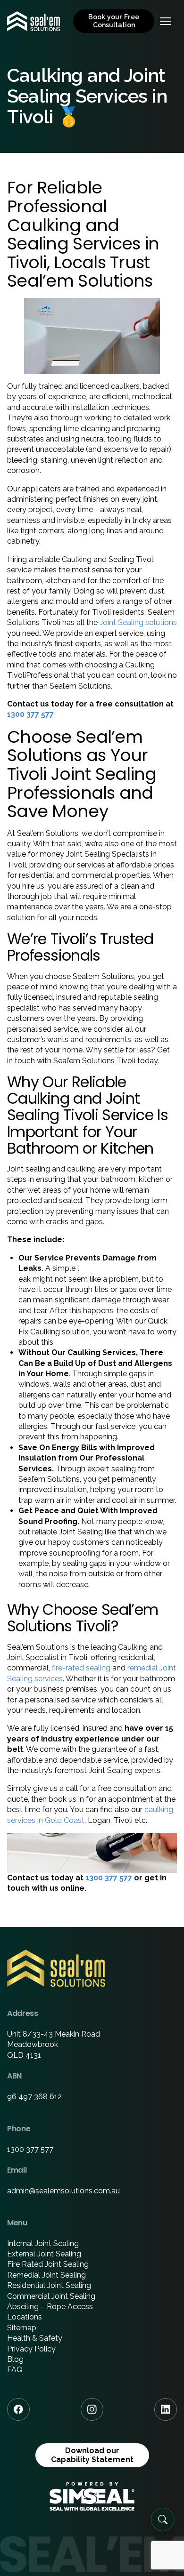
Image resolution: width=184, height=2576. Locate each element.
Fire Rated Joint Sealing (48, 2264)
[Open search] (163, 2520)
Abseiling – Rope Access (50, 2307)
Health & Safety (35, 2338)
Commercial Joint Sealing (51, 2296)
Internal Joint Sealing (43, 2243)
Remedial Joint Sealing (46, 2275)
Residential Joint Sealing (49, 2285)
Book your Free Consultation (114, 21)
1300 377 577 (30, 714)
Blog (15, 2359)
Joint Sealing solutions (138, 622)
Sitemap (22, 2328)
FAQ (15, 2370)
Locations (25, 2317)
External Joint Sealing (44, 2254)
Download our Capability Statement (92, 2455)
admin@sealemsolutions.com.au (63, 2191)
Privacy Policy (31, 2349)
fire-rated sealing (81, 1668)
